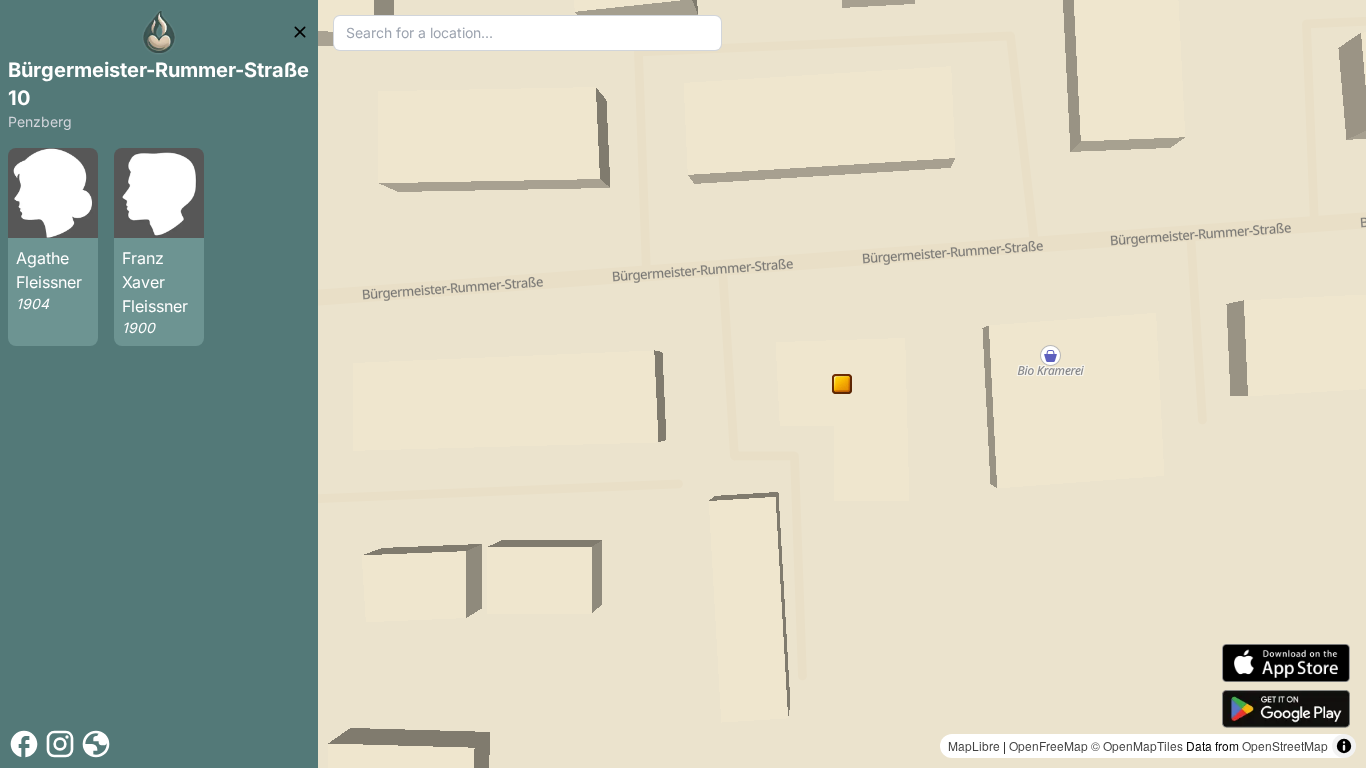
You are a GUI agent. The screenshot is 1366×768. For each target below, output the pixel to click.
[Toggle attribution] (1344, 746)
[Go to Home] (159, 32)
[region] (842, 384)
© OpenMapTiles (1137, 745)
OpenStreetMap (1285, 745)
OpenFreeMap (1048, 745)
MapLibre (974, 745)
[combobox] (527, 33)
